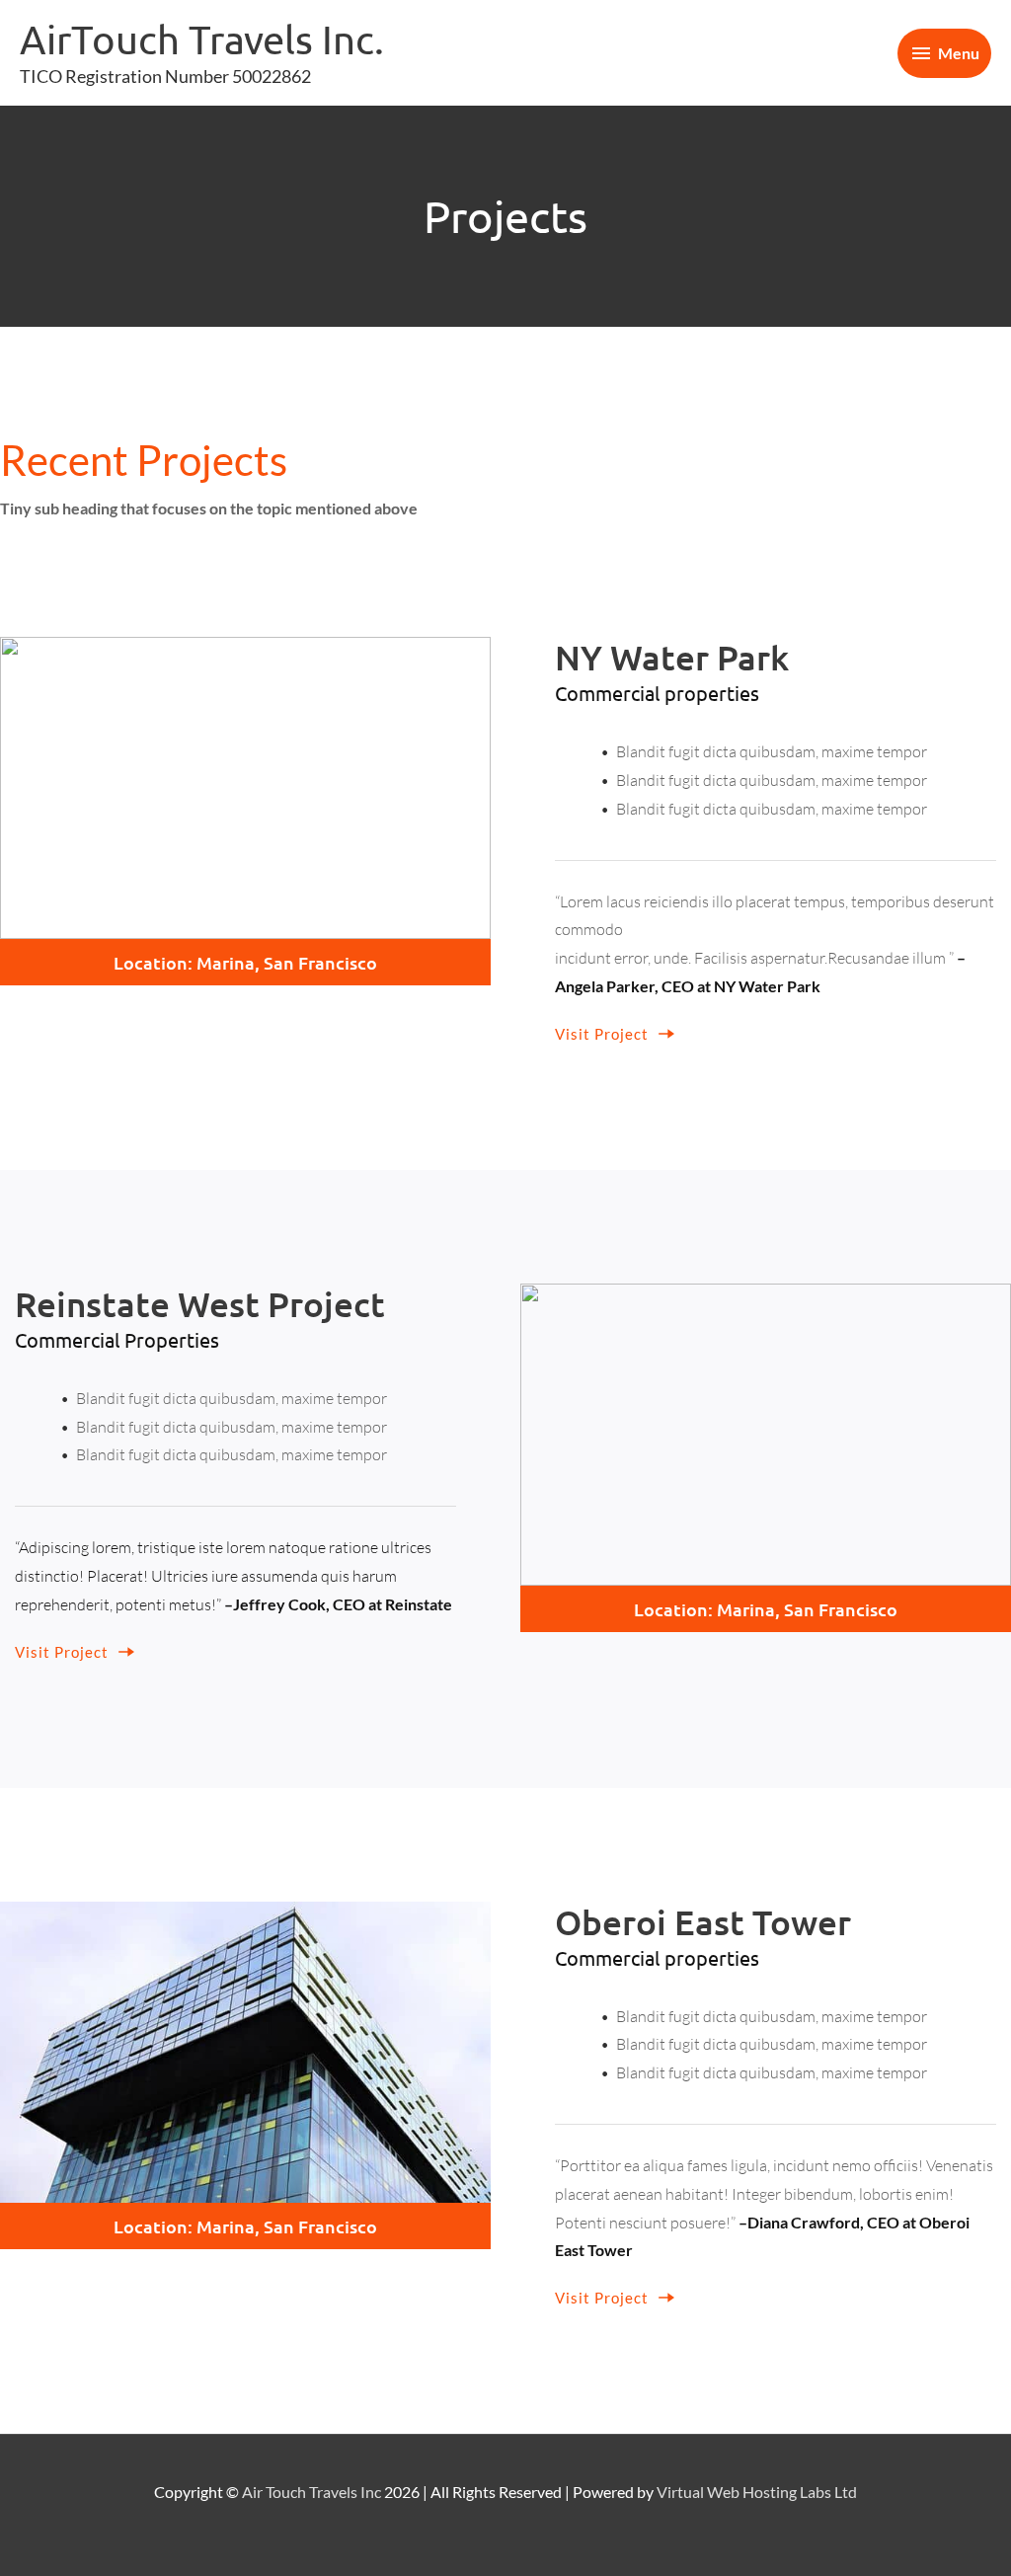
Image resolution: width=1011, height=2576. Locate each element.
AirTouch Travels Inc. (202, 39)
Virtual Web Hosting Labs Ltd (757, 2492)
